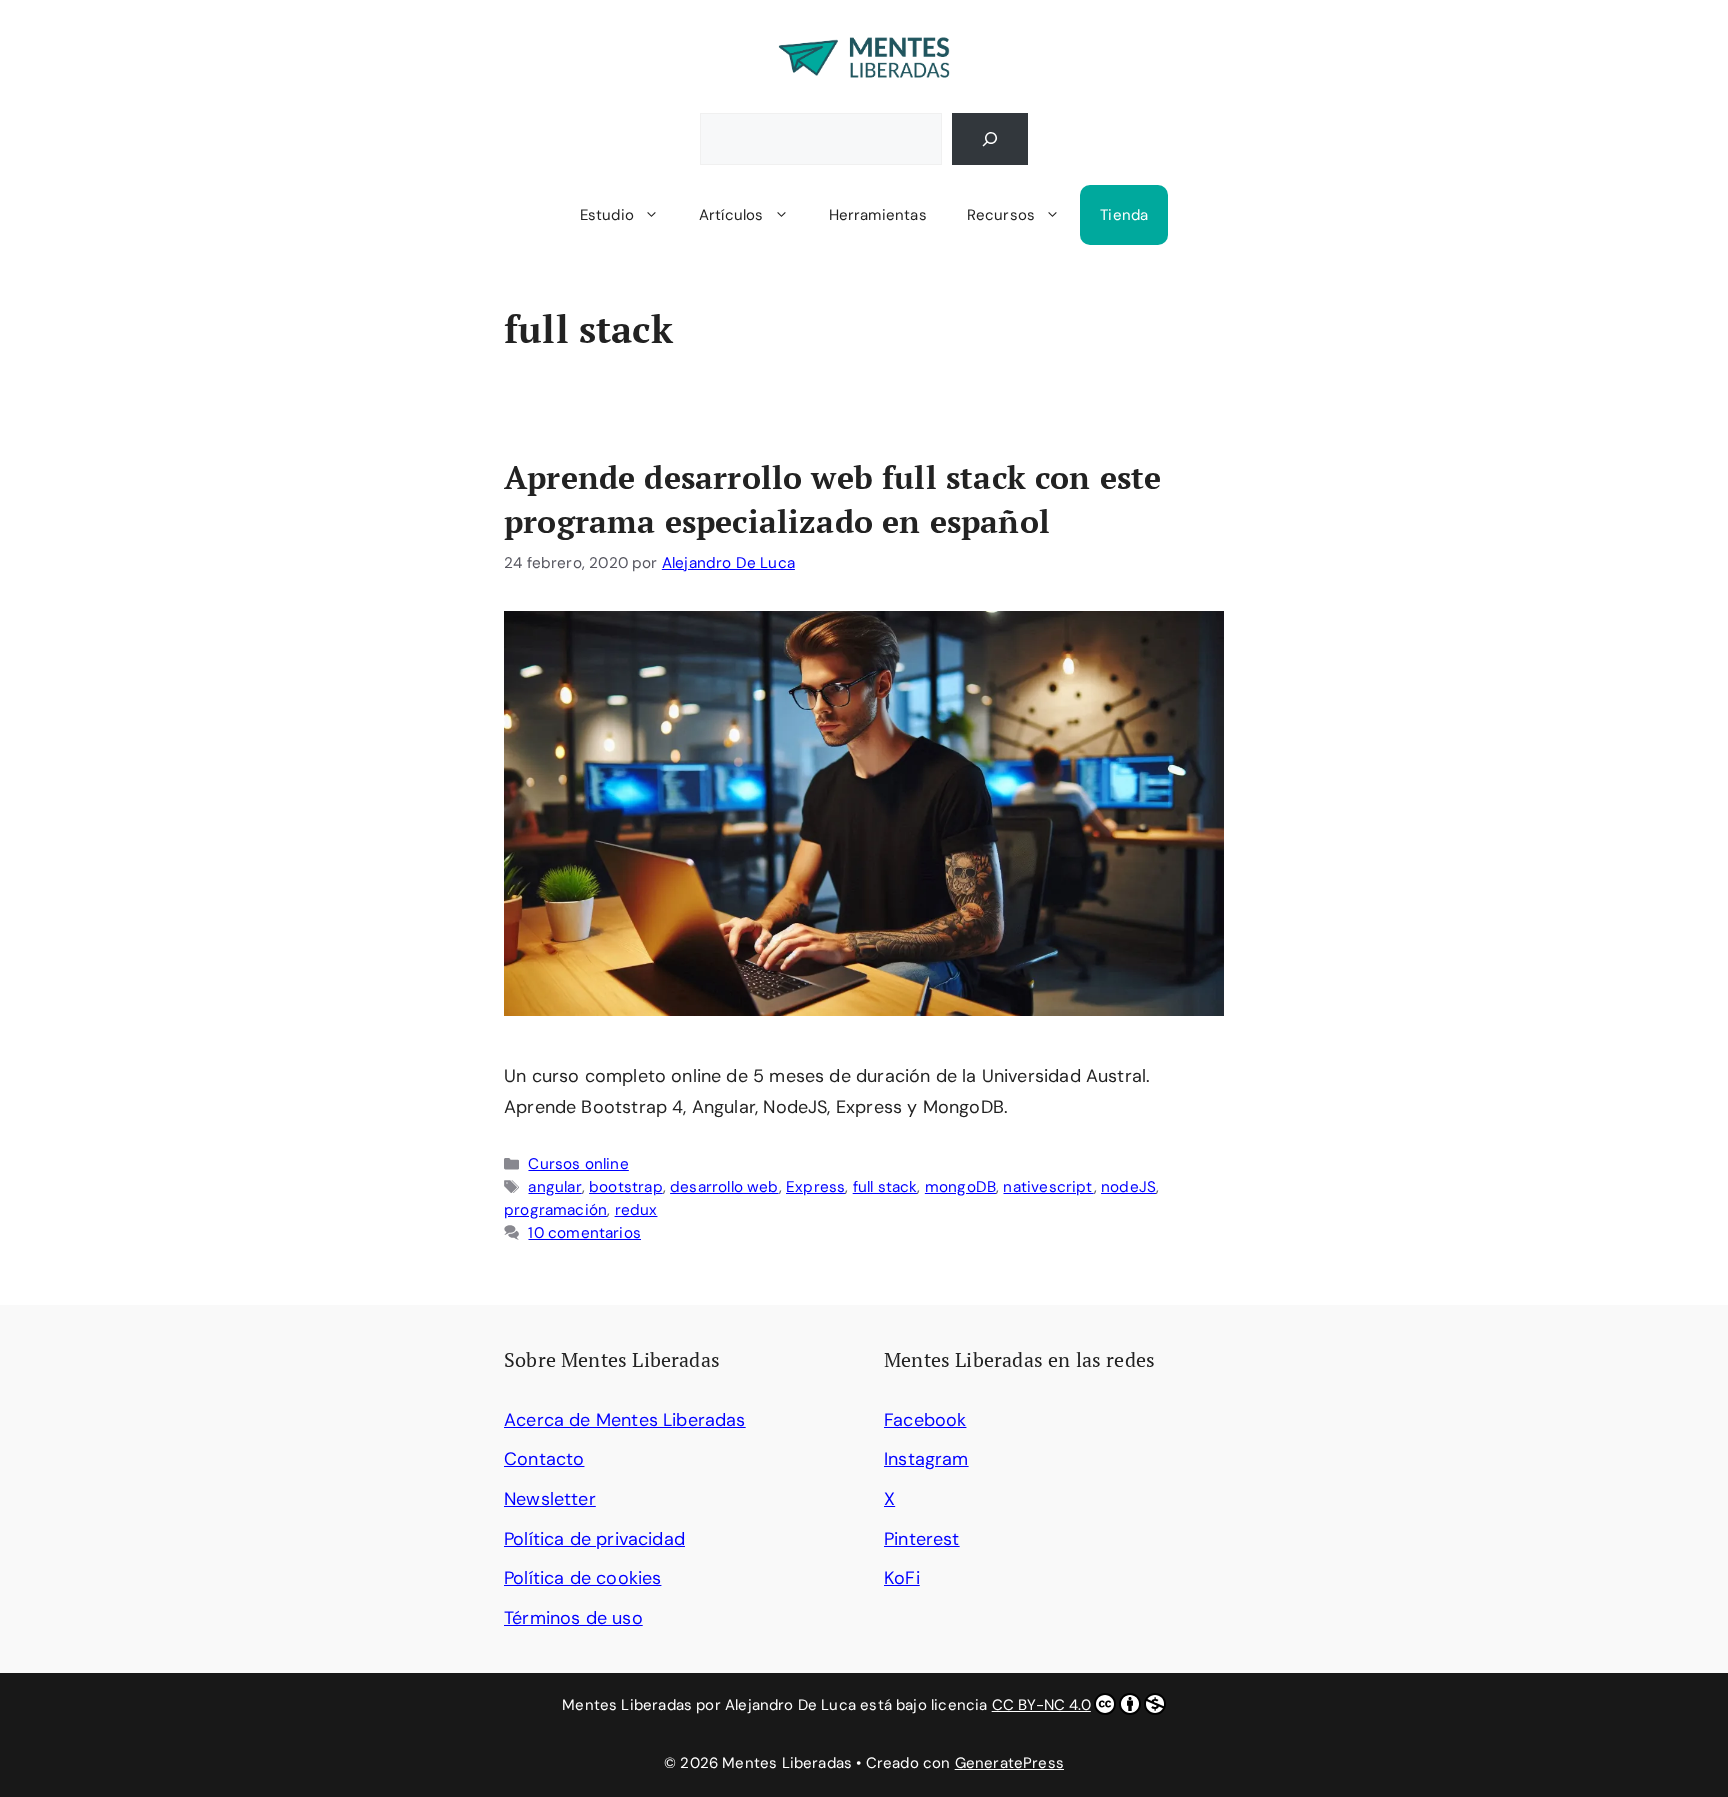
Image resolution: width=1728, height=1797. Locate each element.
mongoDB (960, 1187)
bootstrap (626, 1187)
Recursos (1001, 215)
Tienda (1124, 215)
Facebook (925, 1420)
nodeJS (1128, 1187)
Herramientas (878, 215)
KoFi (902, 1578)
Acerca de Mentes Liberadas (625, 1420)
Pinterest (922, 1539)
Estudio (607, 215)
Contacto (544, 1459)
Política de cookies (582, 1578)
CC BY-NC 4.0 (1041, 1705)
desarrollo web (724, 1187)
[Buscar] (990, 139)
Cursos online (578, 1164)
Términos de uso (573, 1618)
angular (554, 1187)
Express (815, 1187)
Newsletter (550, 1499)
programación (555, 1210)
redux (636, 1210)
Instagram (926, 1459)
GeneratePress (1009, 1763)
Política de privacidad (594, 1539)
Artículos (731, 215)
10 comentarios (584, 1233)
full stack (885, 1187)
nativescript (1048, 1187)
